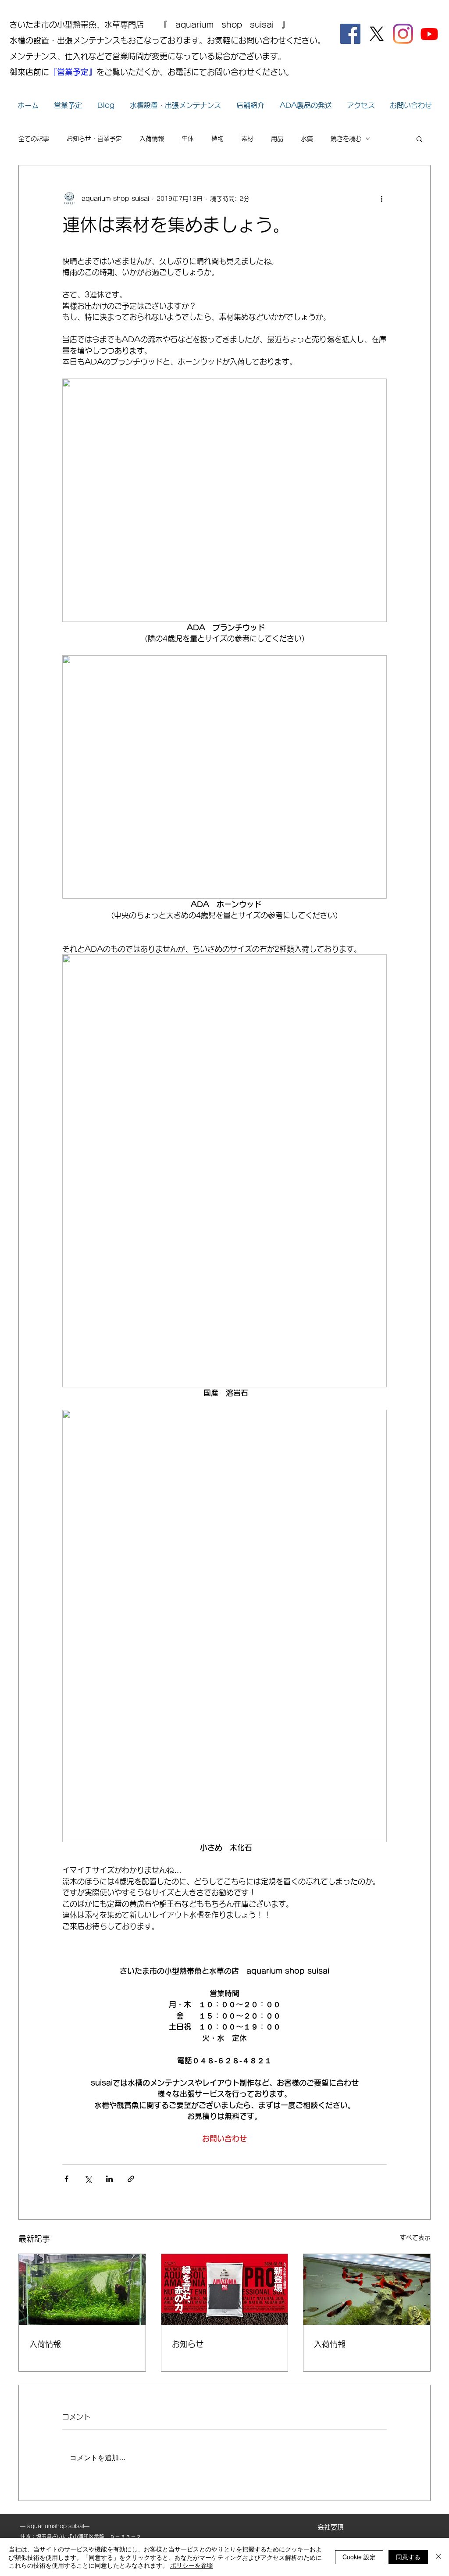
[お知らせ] (225, 2290)
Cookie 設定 (359, 2557)
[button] (419, 139)
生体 (188, 139)
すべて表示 (415, 2237)
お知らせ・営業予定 (94, 139)
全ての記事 (34, 139)
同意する (408, 2557)
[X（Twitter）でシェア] (88, 2179)
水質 (307, 139)
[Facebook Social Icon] (350, 34)
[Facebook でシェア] (66, 2179)
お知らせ (188, 2344)
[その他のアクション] (381, 199)
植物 (217, 139)
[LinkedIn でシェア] (109, 2179)
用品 (277, 139)
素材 (247, 139)
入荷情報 (152, 139)
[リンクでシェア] (131, 2179)
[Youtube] (429, 34)
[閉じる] (438, 2557)
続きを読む (346, 139)
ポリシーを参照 (192, 2565)
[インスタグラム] (403, 34)
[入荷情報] (82, 2290)
